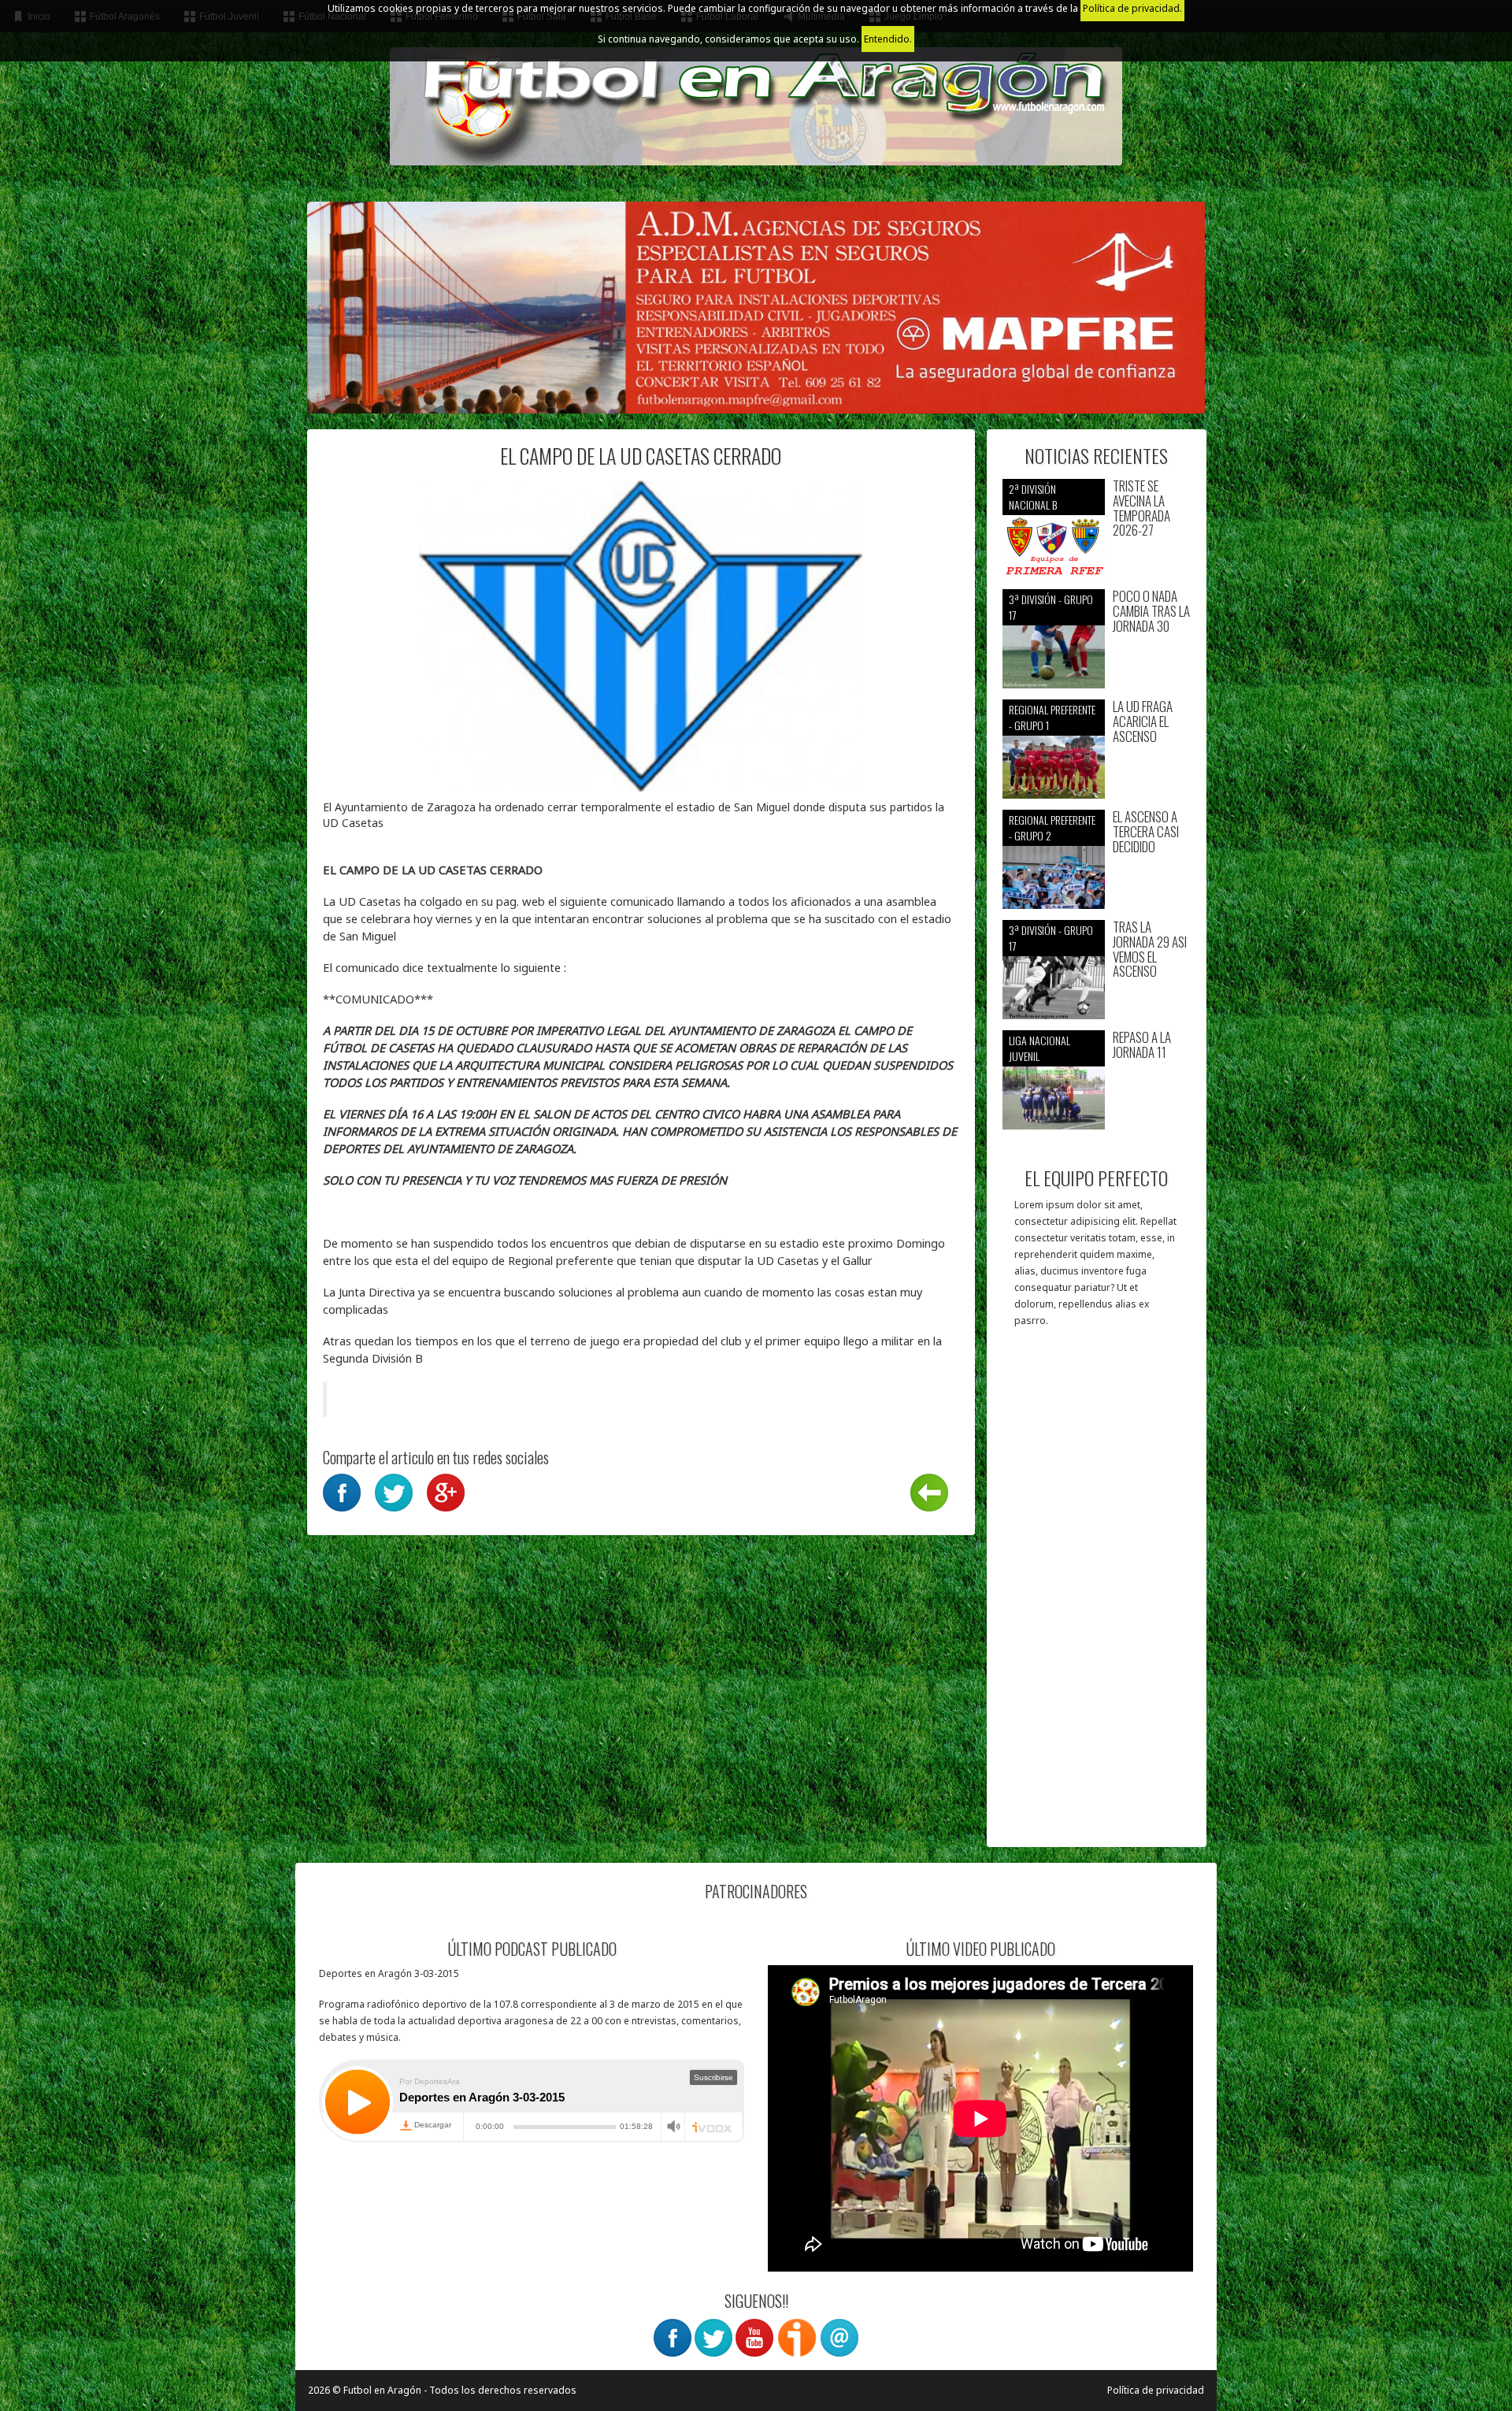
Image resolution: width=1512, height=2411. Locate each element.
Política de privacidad (1156, 2390)
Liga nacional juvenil (1039, 1048)
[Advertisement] (1097, 1595)
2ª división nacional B (1033, 497)
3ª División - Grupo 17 (1051, 607)
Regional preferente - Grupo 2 (1052, 827)
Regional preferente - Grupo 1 (1052, 717)
